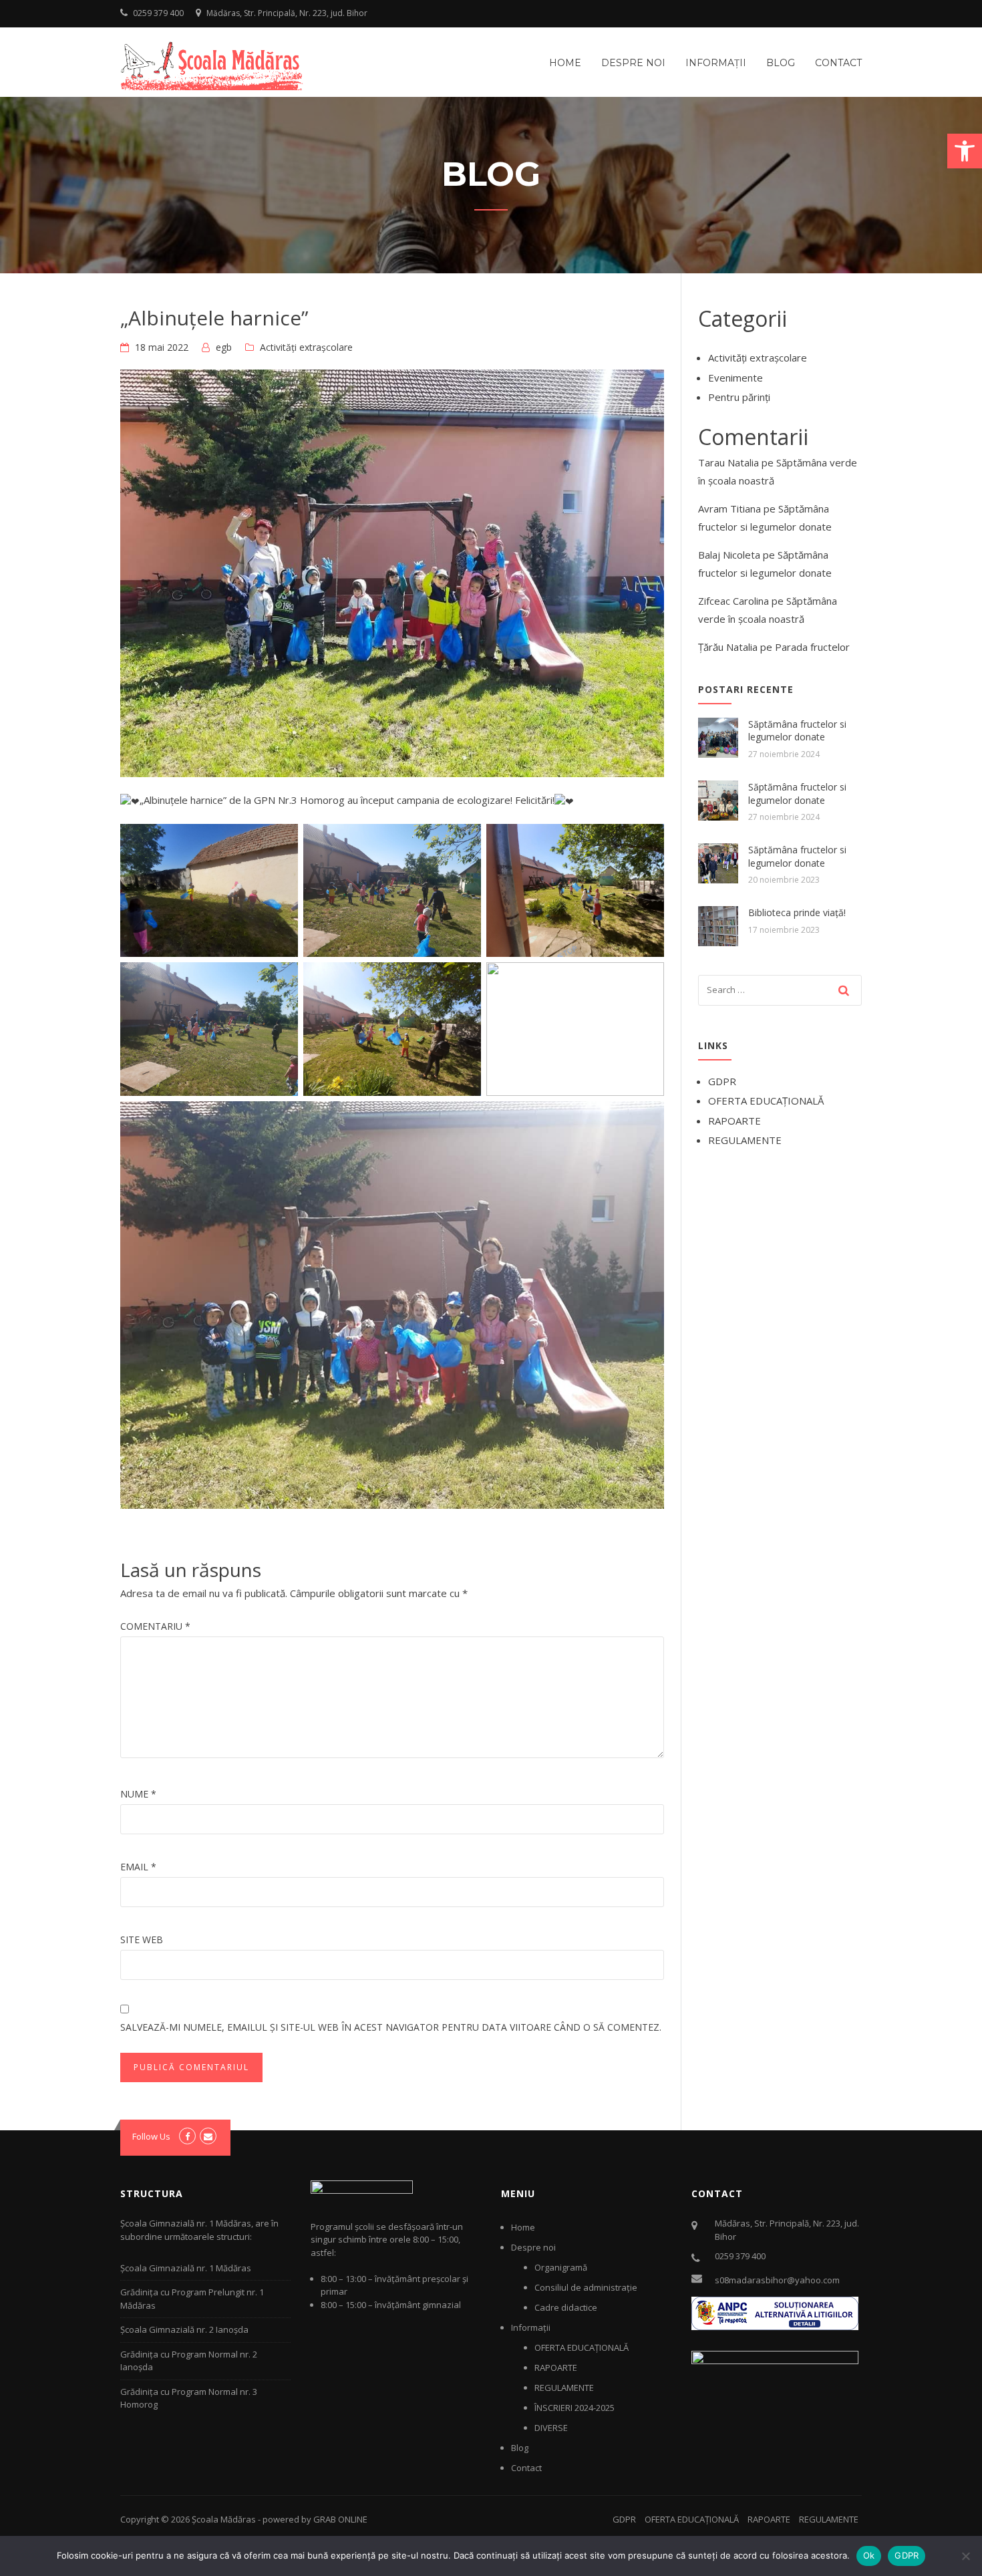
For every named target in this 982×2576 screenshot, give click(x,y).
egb (224, 347)
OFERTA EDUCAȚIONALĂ (766, 1101)
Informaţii (716, 63)
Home (565, 63)
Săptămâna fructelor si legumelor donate (797, 731)
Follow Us (151, 2136)
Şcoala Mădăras (224, 2519)
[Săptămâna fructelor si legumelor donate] (718, 736)
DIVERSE (551, 2428)
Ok (869, 2555)
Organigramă (561, 2267)
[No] (965, 2556)
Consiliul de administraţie (586, 2287)
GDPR (722, 1081)
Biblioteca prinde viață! (797, 912)
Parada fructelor (812, 647)
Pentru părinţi (739, 397)
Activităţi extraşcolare (306, 347)
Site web (142, 1940)
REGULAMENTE (745, 1140)
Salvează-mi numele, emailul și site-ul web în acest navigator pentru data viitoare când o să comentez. (391, 2027)
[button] (965, 151)
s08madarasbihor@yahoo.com (777, 2280)
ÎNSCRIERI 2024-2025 (575, 2408)
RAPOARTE (734, 1121)
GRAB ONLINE (340, 2519)
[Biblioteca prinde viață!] (718, 925)
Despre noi (633, 63)
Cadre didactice (566, 2307)
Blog (781, 63)
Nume (138, 1794)
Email (138, 1867)
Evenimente (735, 378)
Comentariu (155, 1626)
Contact (838, 63)
